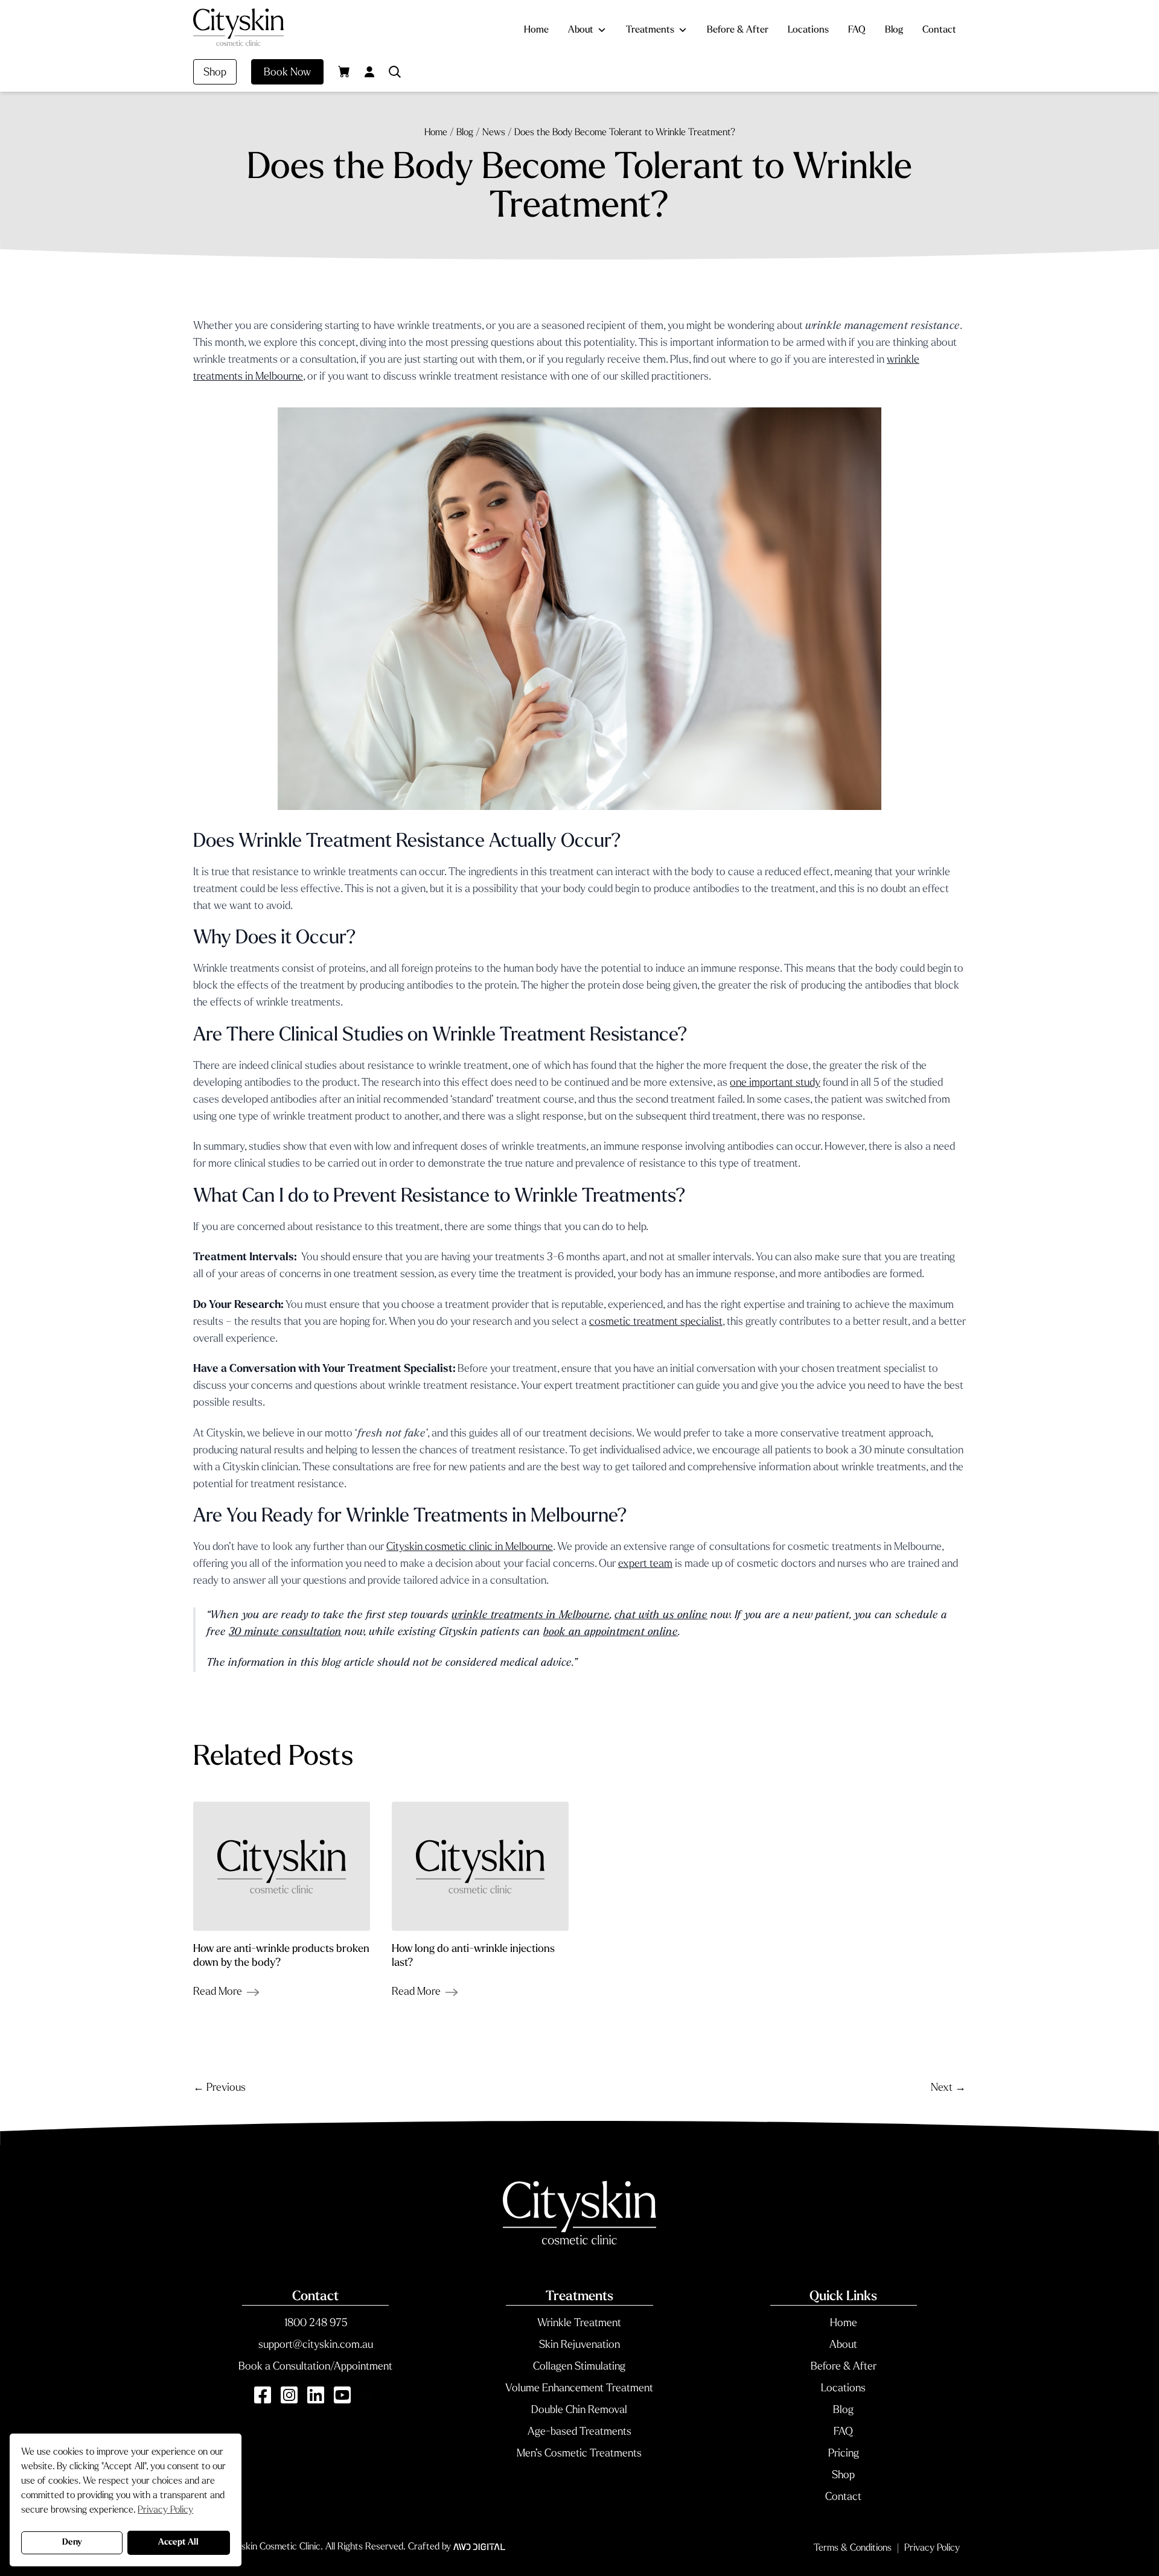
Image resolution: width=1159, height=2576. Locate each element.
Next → (948, 2088)
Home (536, 30)
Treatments (650, 30)
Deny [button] (72, 2543)
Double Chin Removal (579, 2411)
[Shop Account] (369, 72)
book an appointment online (611, 1633)
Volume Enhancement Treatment (579, 2389)
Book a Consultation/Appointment (315, 2367)
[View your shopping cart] (344, 71)
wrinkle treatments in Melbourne (531, 1616)
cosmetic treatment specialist (656, 1322)
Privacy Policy (932, 2548)
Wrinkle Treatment (579, 2324)
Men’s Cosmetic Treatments (579, 2454)
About (581, 30)
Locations (808, 30)
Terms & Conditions (853, 2548)
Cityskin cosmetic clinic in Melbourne (470, 1548)
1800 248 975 (316, 2324)
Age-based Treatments (579, 2432)
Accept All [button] (178, 2543)
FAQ (857, 30)
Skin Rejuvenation (579, 2345)
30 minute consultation (285, 1633)
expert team (645, 1564)
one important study (775, 1083)
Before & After (738, 30)
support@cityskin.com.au (316, 2345)
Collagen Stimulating (579, 2367)
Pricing (844, 2454)
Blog (894, 30)
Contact (939, 30)
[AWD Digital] (479, 2547)
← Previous (219, 2088)
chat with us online (661, 1616)
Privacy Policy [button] (165, 2510)
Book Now (287, 73)
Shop (215, 73)
